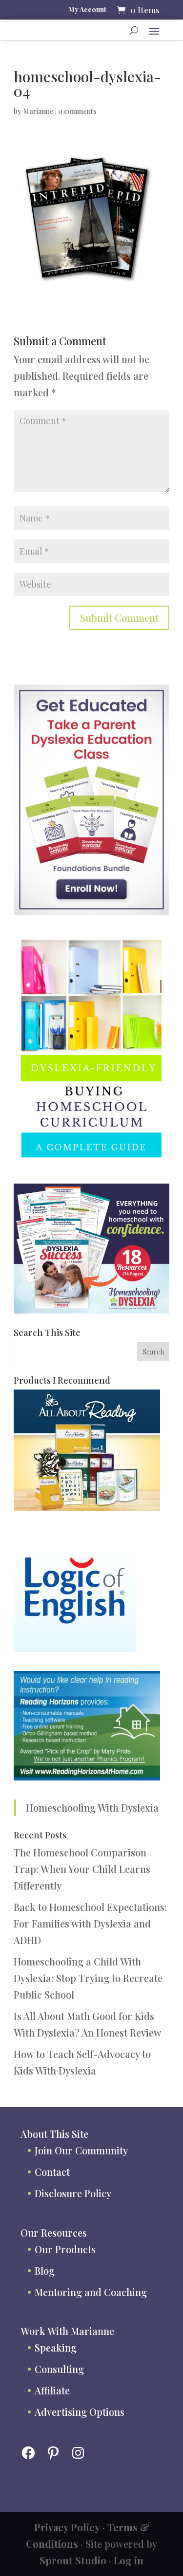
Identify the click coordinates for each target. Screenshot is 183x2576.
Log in (129, 2560)
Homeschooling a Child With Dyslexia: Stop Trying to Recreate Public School (88, 1978)
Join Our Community (81, 2150)
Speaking (56, 2347)
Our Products (65, 2249)
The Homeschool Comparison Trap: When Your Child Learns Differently (82, 1869)
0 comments (77, 111)
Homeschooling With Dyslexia (92, 1807)
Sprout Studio (73, 2560)
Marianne (38, 111)
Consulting (59, 2369)
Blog (45, 2270)
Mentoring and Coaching (91, 2292)
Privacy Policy (67, 2527)
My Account (87, 10)
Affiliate (52, 2390)
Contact (52, 2172)
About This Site (54, 2134)
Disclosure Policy (73, 2193)
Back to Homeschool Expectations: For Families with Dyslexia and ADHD (90, 1923)
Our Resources (54, 2233)
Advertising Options (80, 2412)
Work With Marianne (67, 2331)
